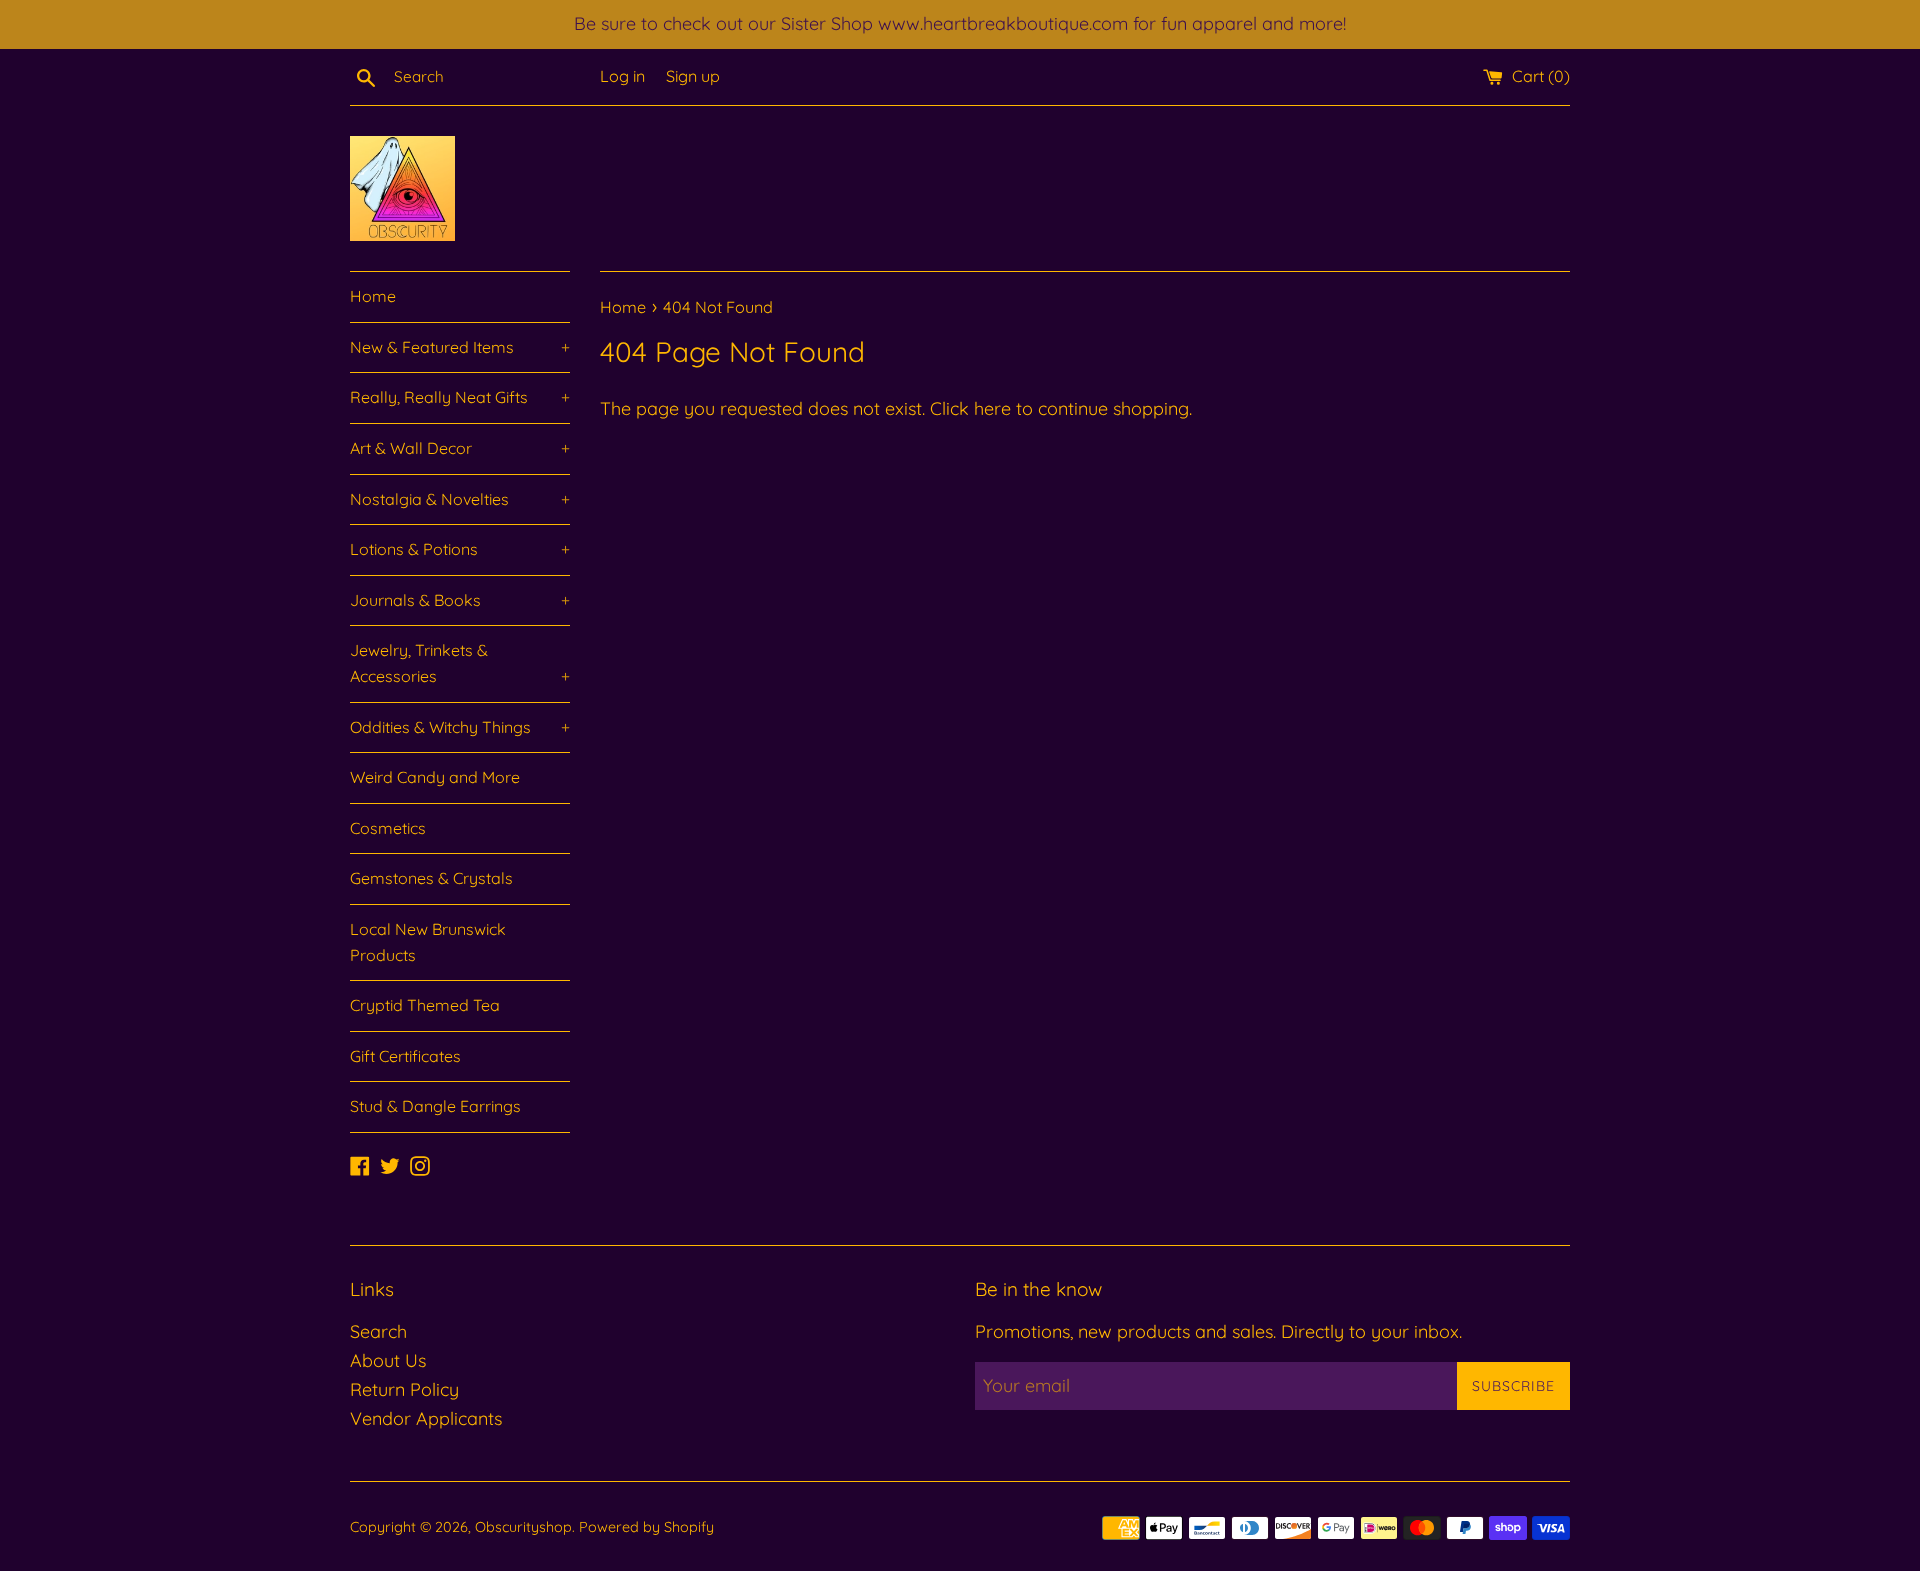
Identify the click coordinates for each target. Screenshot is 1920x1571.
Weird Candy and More (435, 777)
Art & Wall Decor (460, 448)
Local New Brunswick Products (428, 942)
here (992, 408)
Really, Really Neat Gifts (460, 397)
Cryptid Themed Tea (425, 1005)
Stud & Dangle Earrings (435, 1106)
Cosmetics (388, 828)
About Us (388, 1360)
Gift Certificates (405, 1056)
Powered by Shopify (646, 1527)
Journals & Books (460, 600)
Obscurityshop (523, 1527)
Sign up (693, 76)
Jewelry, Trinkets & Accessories (460, 663)
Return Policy (404, 1389)
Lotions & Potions (460, 549)
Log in (622, 76)
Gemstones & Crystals (431, 878)
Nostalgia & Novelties (460, 499)
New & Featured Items (460, 347)
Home (373, 296)
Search (378, 1331)
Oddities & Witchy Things (460, 727)
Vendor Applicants (426, 1418)
